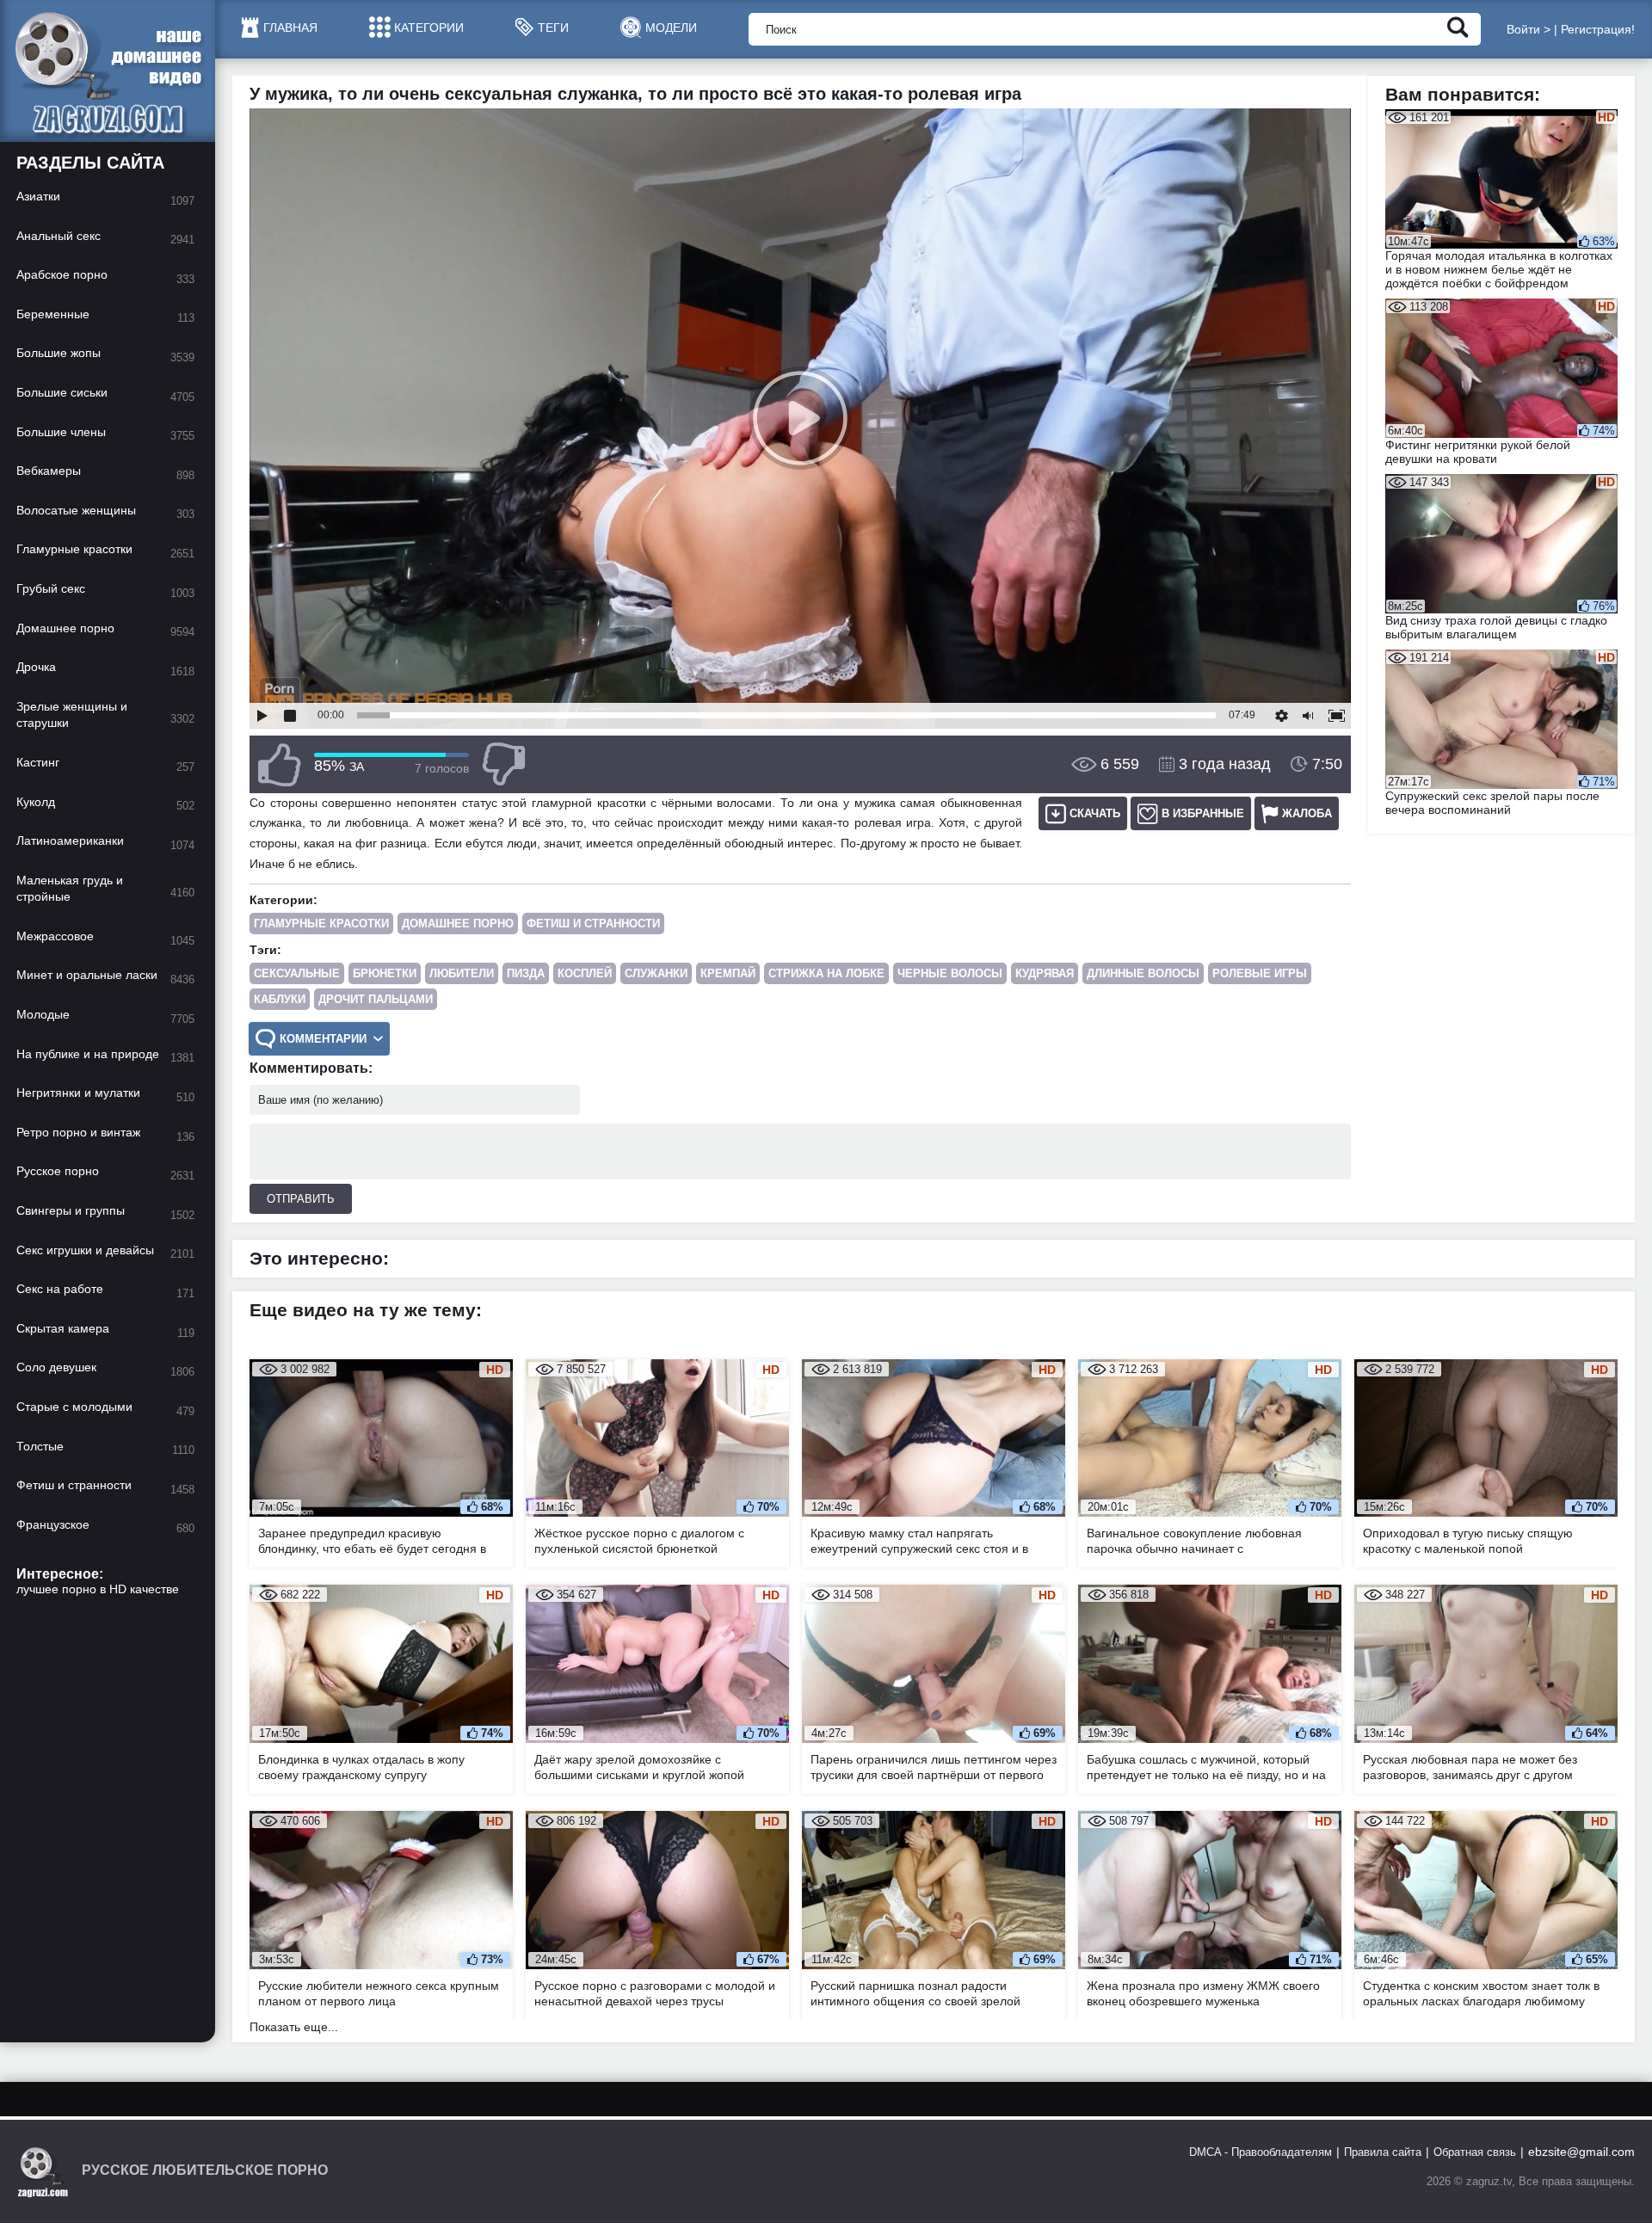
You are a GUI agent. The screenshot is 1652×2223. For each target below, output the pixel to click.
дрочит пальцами (376, 999)
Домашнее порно (458, 924)
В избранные (1203, 813)
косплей (585, 973)
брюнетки (385, 973)
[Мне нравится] (280, 764)
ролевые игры (1260, 973)
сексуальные (297, 973)
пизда (526, 973)
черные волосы (950, 973)
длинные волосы (1143, 973)
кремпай (728, 973)
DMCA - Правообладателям (1261, 2152)
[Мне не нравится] (503, 764)
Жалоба (1307, 813)
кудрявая (1045, 973)
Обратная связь (1475, 2152)
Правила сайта (1383, 2152)
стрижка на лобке (826, 973)
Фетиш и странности (593, 924)
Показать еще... (294, 2027)
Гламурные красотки (321, 924)
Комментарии (323, 1039)
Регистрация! (1598, 29)
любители (462, 973)
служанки (656, 973)
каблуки (280, 999)
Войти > (1529, 29)
